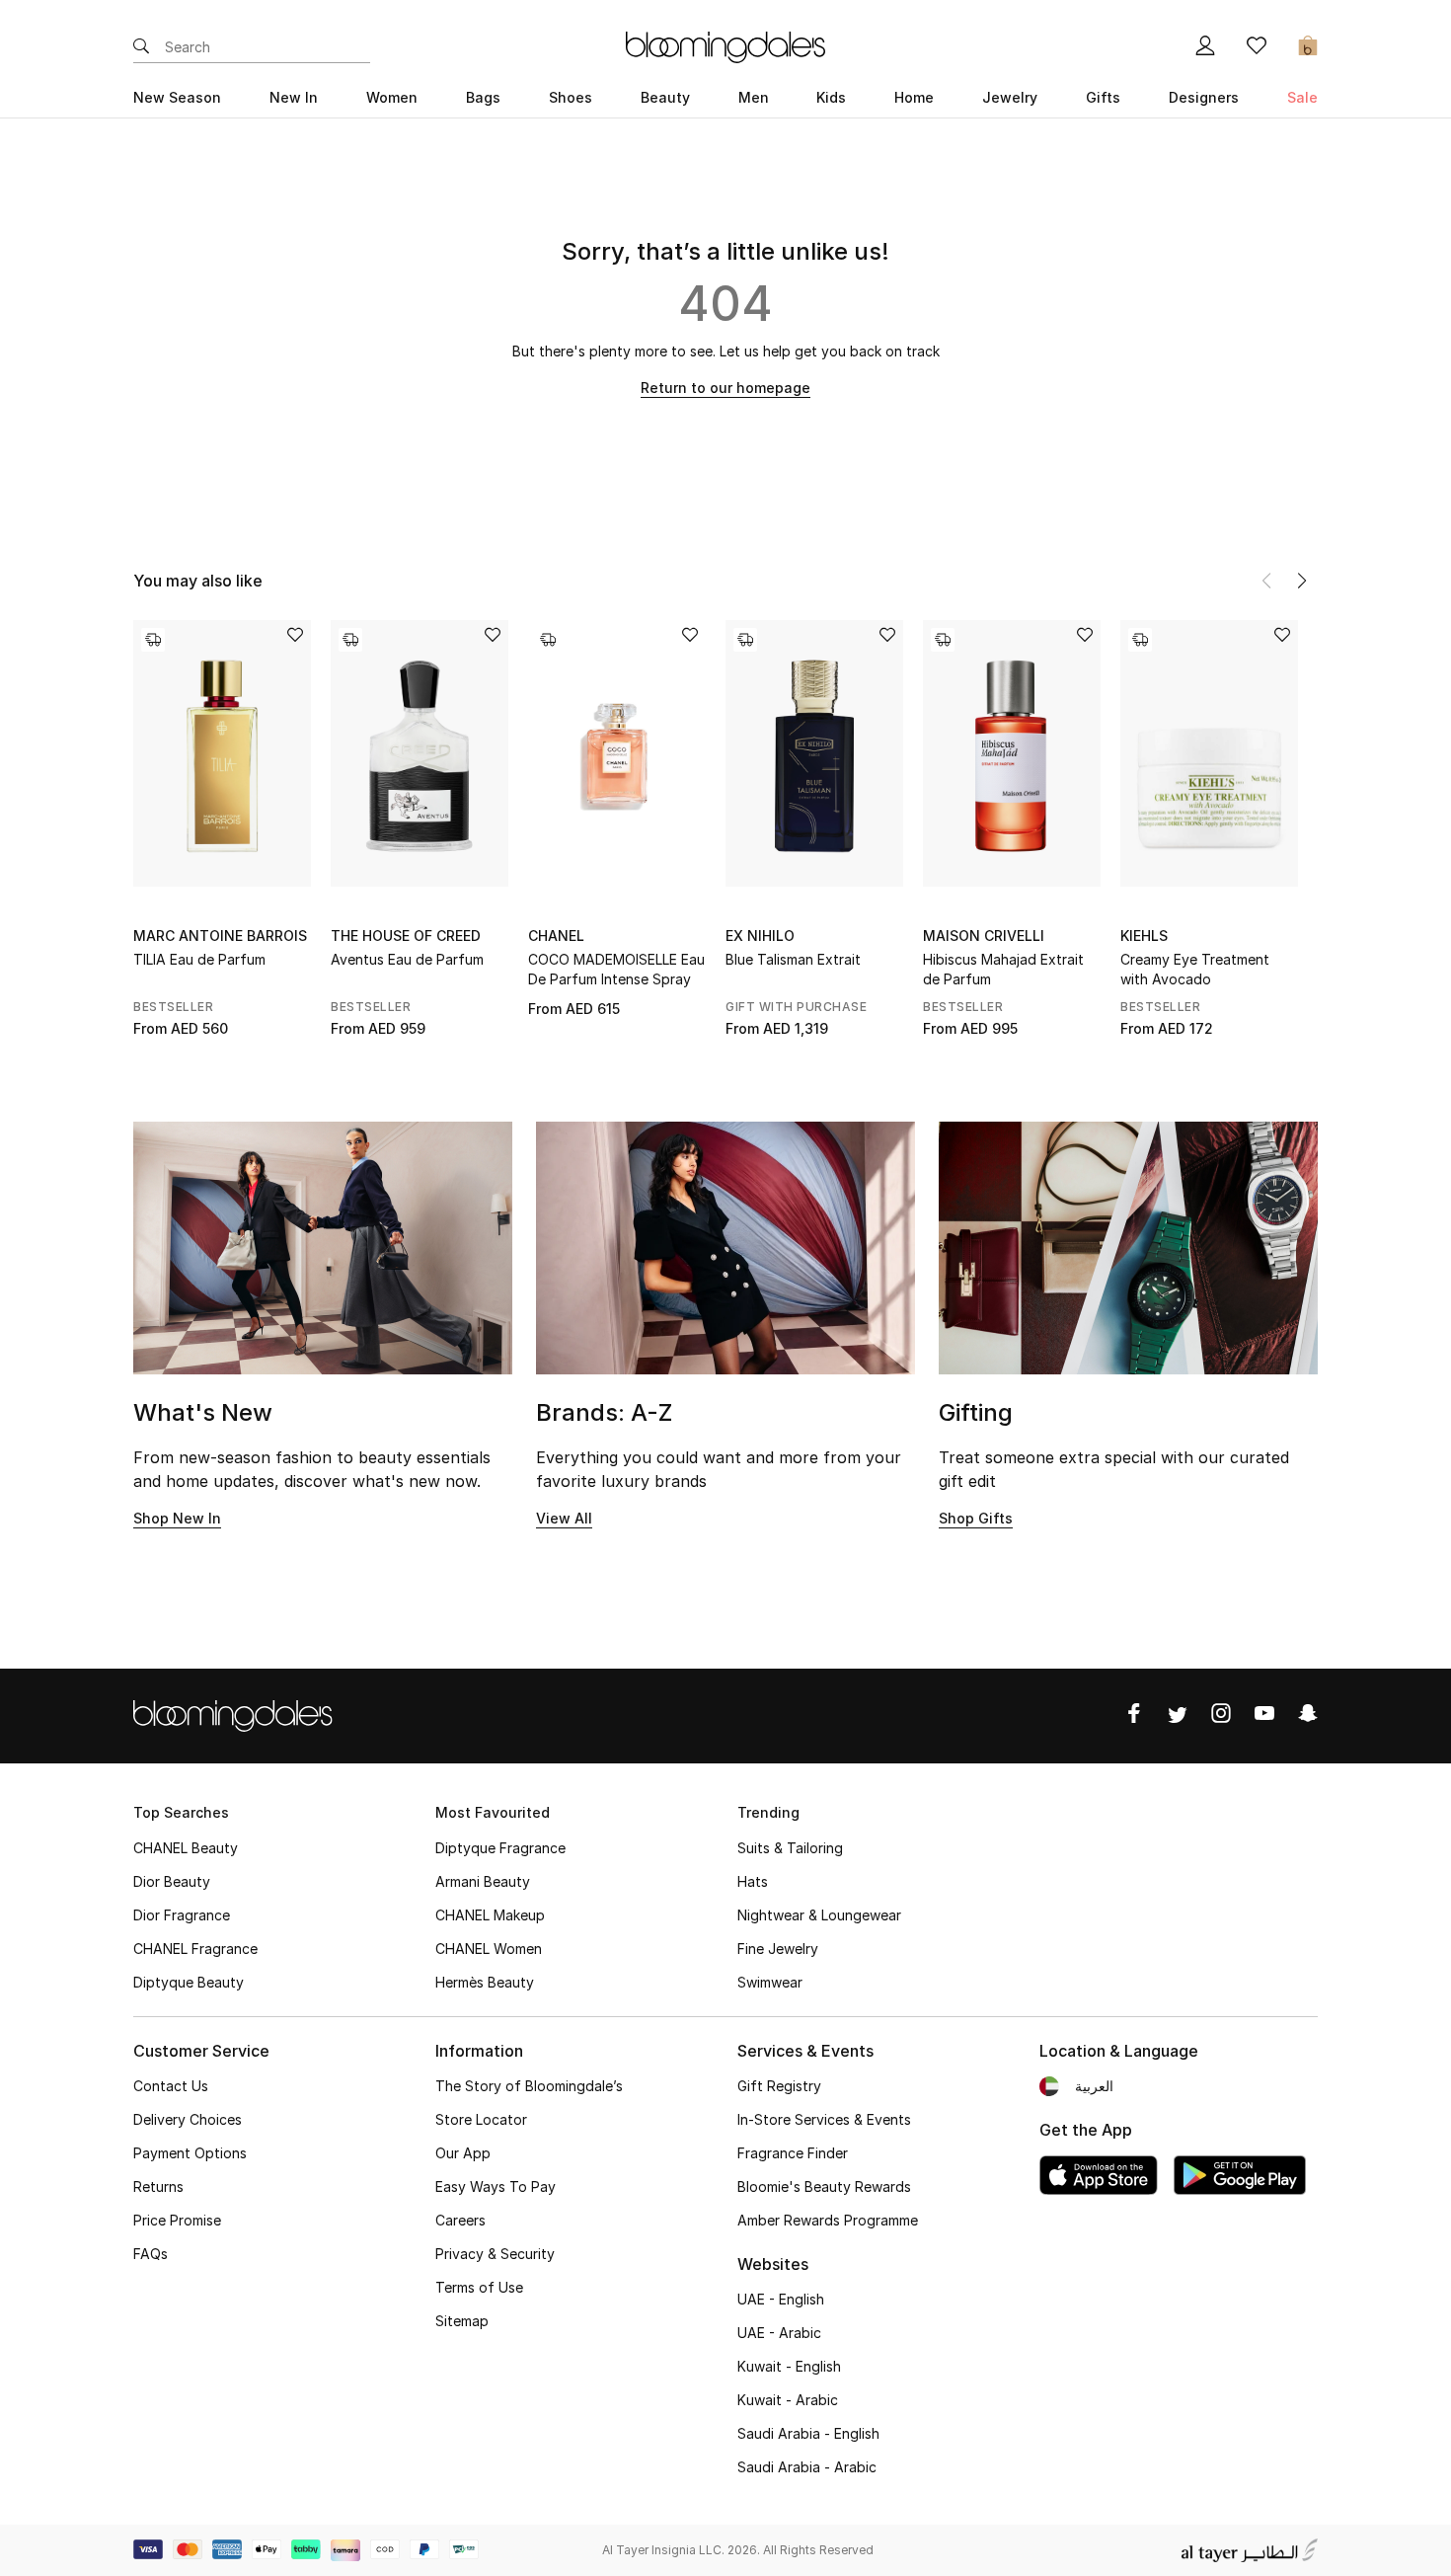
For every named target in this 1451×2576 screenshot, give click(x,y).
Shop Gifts (976, 1518)
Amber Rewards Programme (828, 2220)
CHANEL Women (489, 1949)
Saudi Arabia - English (808, 2433)
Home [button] (914, 97)
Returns (158, 2186)
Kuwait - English (789, 2366)
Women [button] (392, 97)
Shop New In (177, 1518)
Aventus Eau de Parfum (407, 959)
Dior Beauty (172, 1881)
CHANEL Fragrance (195, 1949)
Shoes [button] (571, 97)
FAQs (151, 2254)
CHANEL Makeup (490, 1915)
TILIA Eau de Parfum (199, 959)
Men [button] (754, 97)
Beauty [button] (665, 97)
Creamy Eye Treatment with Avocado (1195, 969)
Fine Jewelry (778, 1949)
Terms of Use (479, 2287)
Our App (463, 2153)
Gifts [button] (1103, 97)
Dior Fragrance (182, 1915)
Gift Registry (779, 2086)
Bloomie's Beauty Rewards (824, 2186)
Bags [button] (483, 97)
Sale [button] (1302, 97)
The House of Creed (406, 936)
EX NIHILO (760, 936)
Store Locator (481, 2119)
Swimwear (770, 1982)
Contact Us (171, 2086)
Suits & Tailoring (790, 1848)
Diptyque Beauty (189, 1982)
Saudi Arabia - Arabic (807, 2467)
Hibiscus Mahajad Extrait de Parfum (1003, 969)
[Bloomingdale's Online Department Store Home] (725, 45)
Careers (460, 2220)
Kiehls (1144, 936)
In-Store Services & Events (824, 2119)
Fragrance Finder (793, 2153)
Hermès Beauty (485, 1982)
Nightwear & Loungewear (819, 1915)
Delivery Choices (188, 2119)
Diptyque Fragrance (500, 1848)
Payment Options (190, 2153)
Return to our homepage (725, 388)
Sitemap (462, 2321)
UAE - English (781, 2299)
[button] (1302, 581)
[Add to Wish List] (295, 636)
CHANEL (556, 936)
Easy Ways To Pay (496, 2186)
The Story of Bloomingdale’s (529, 2086)
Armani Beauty (483, 1881)
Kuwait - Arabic (788, 2400)
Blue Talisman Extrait (793, 959)
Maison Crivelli (984, 936)
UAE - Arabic (779, 2333)
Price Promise (177, 2220)
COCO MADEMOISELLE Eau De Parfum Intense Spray (616, 969)
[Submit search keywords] (141, 47)
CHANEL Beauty (186, 1848)
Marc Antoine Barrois (220, 936)
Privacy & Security (495, 2254)
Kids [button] (831, 97)
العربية (1094, 2086)
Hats (753, 1881)
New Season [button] (177, 97)
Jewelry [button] (1010, 97)
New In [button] (294, 97)
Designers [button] (1204, 97)
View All (564, 1518)
